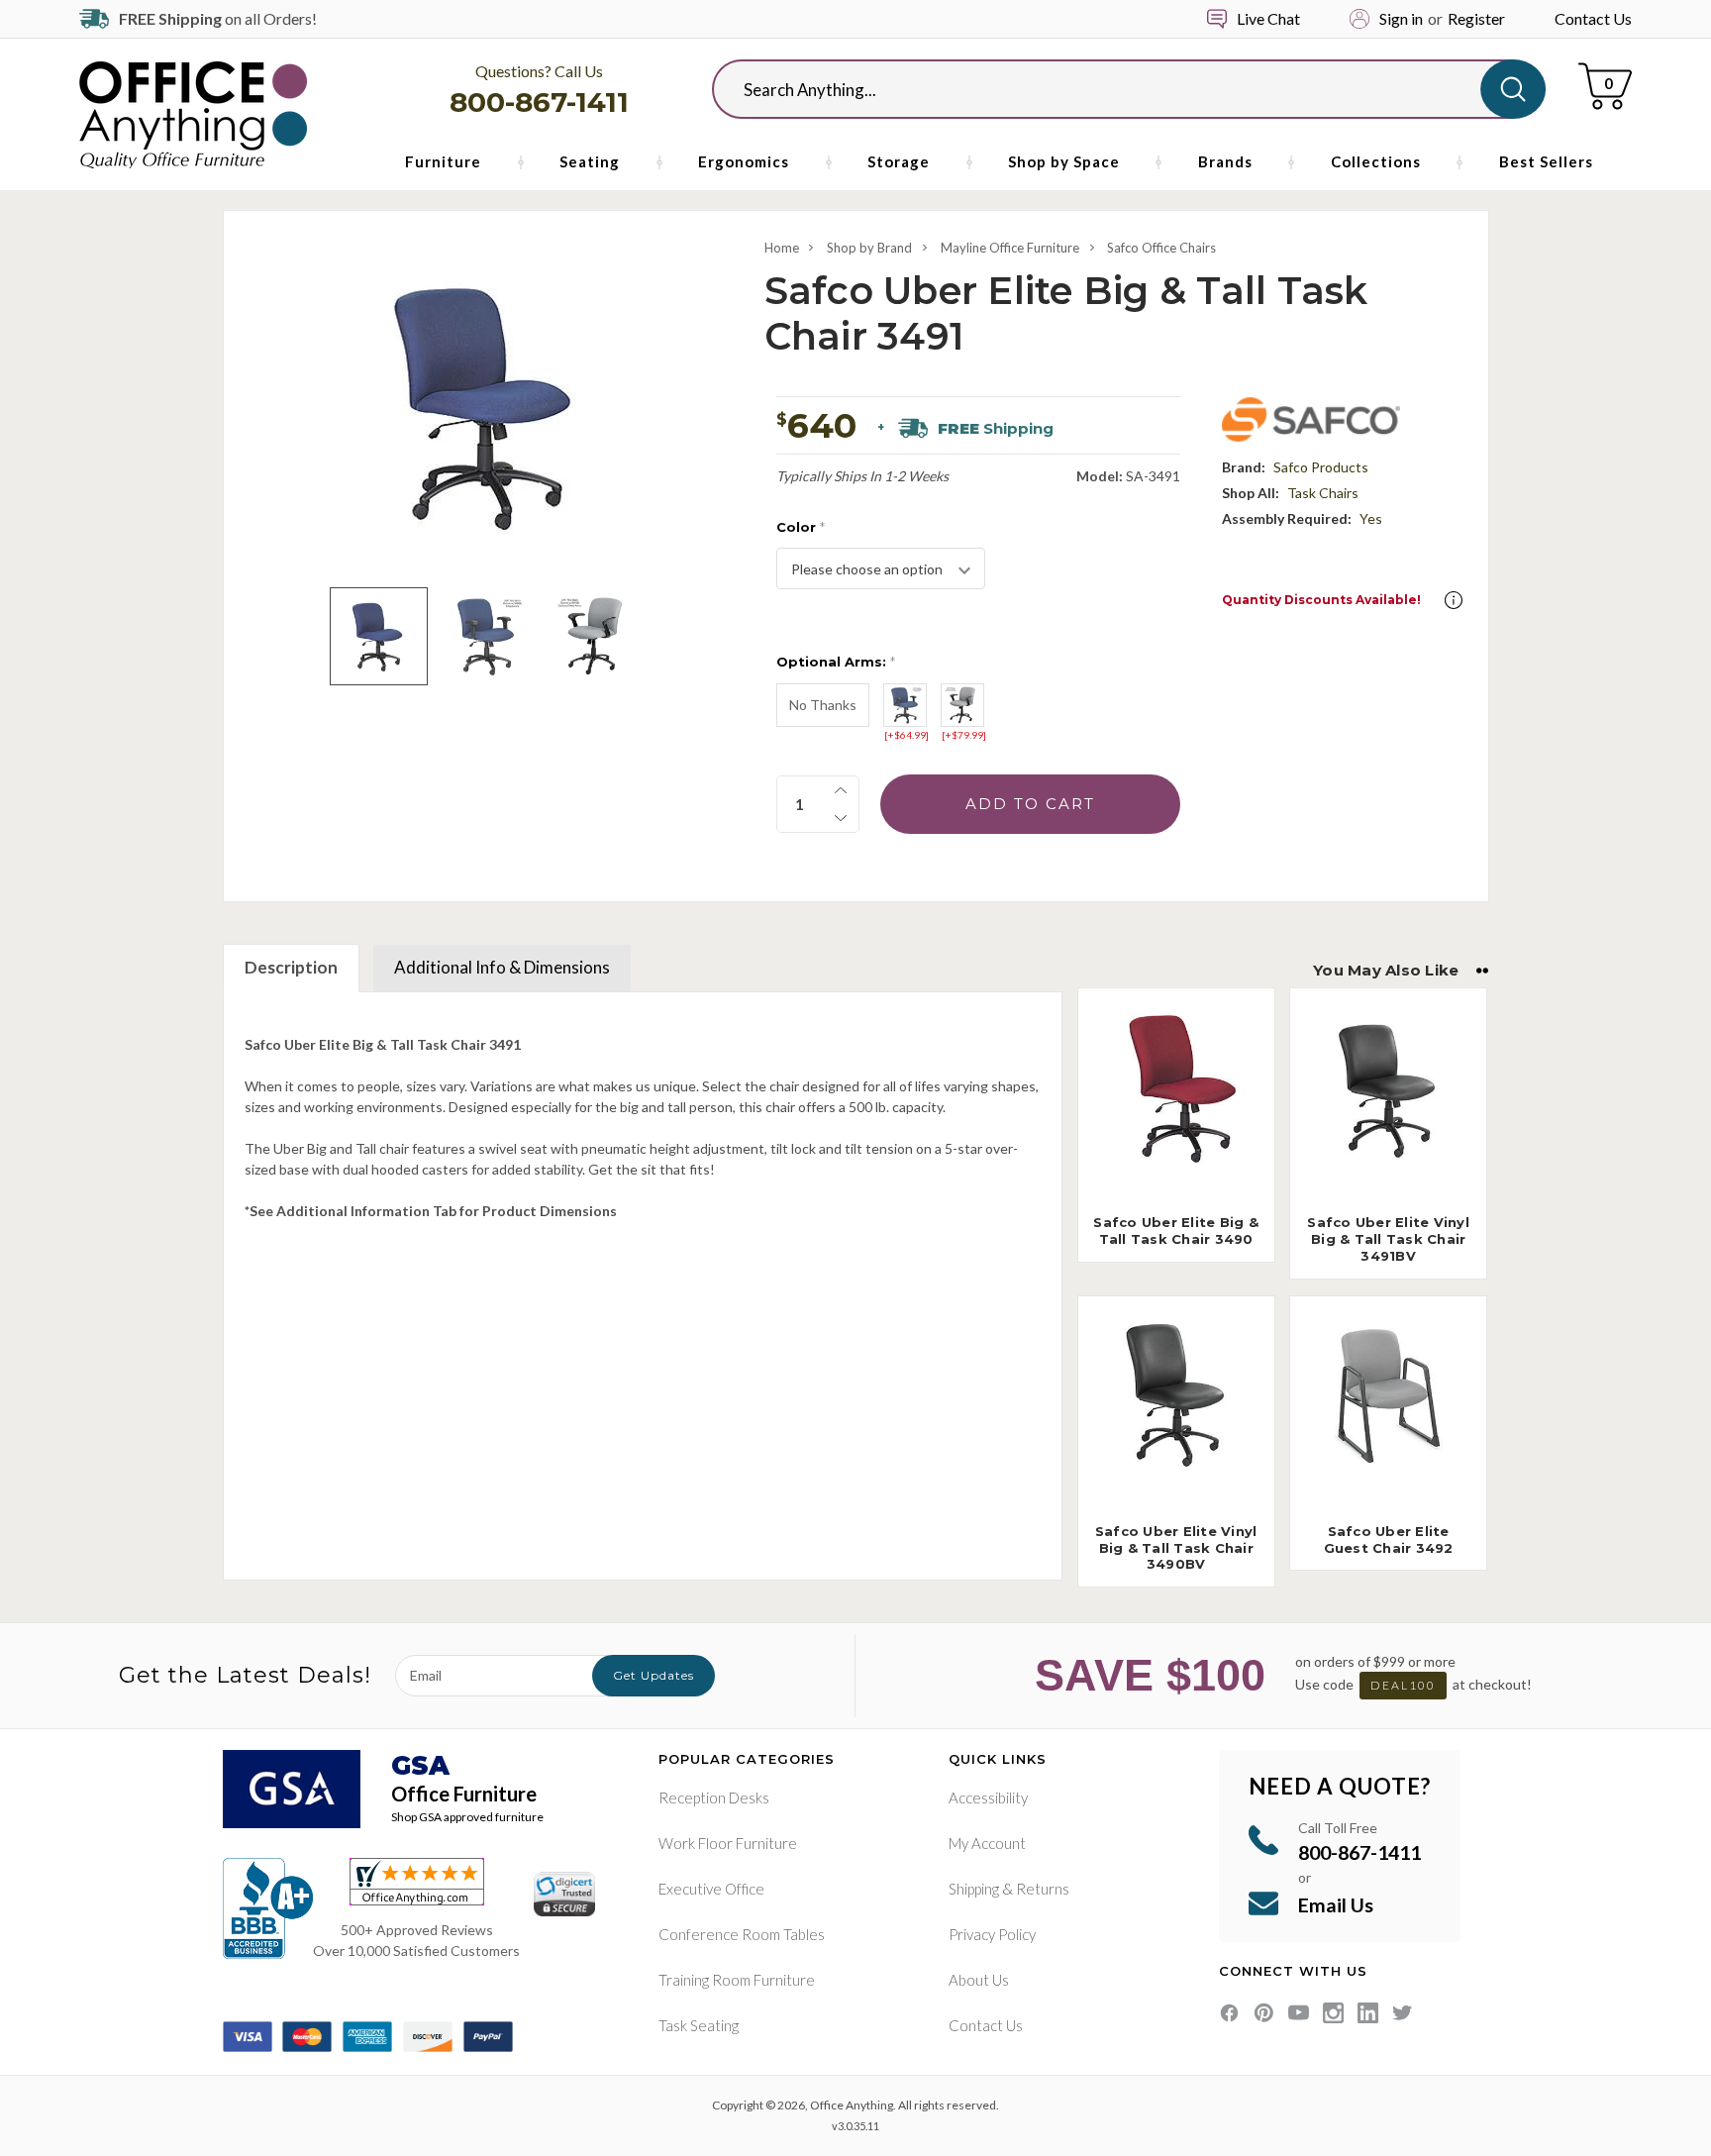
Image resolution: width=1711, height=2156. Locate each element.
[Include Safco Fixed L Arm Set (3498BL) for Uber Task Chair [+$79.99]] (962, 705)
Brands (1225, 161)
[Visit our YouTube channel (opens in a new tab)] (1299, 2013)
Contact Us (1593, 18)
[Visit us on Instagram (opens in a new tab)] (1333, 2013)
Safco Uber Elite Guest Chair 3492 (1389, 1540)
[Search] (1513, 89)
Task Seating (699, 2025)
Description (291, 967)
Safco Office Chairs (1161, 248)
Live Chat (1268, 18)
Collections (1376, 161)
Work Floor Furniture (728, 1843)
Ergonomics (744, 161)
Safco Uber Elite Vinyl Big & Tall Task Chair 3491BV (1388, 1239)
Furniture (443, 161)
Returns (1043, 1889)
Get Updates (654, 1675)
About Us (979, 1980)
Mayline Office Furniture (1010, 248)
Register (1476, 18)
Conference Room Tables (742, 1934)
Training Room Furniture (737, 1980)
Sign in (1401, 18)
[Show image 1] (379, 636)
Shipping (974, 1889)
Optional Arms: (836, 662)
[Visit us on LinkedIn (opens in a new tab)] (1368, 2013)
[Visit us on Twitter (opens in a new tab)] (1403, 2013)
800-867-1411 (539, 102)
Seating (590, 161)
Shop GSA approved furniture (467, 1817)
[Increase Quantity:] (841, 790)
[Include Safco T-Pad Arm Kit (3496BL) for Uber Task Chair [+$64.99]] (905, 705)
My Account (987, 1843)
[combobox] (1112, 89)
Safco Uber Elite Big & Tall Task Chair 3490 (1176, 1231)
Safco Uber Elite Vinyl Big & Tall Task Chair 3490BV (1176, 1548)
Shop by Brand (869, 248)
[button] (1454, 600)
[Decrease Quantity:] (841, 818)
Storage (899, 161)
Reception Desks (714, 1797)
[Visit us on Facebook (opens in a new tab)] (1229, 2013)
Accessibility (988, 1797)
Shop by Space (1064, 161)
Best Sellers (1546, 161)
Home (782, 248)
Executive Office (711, 1889)
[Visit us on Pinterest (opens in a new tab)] (1264, 2013)
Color (801, 527)
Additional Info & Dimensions (502, 967)
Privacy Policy (992, 1934)
